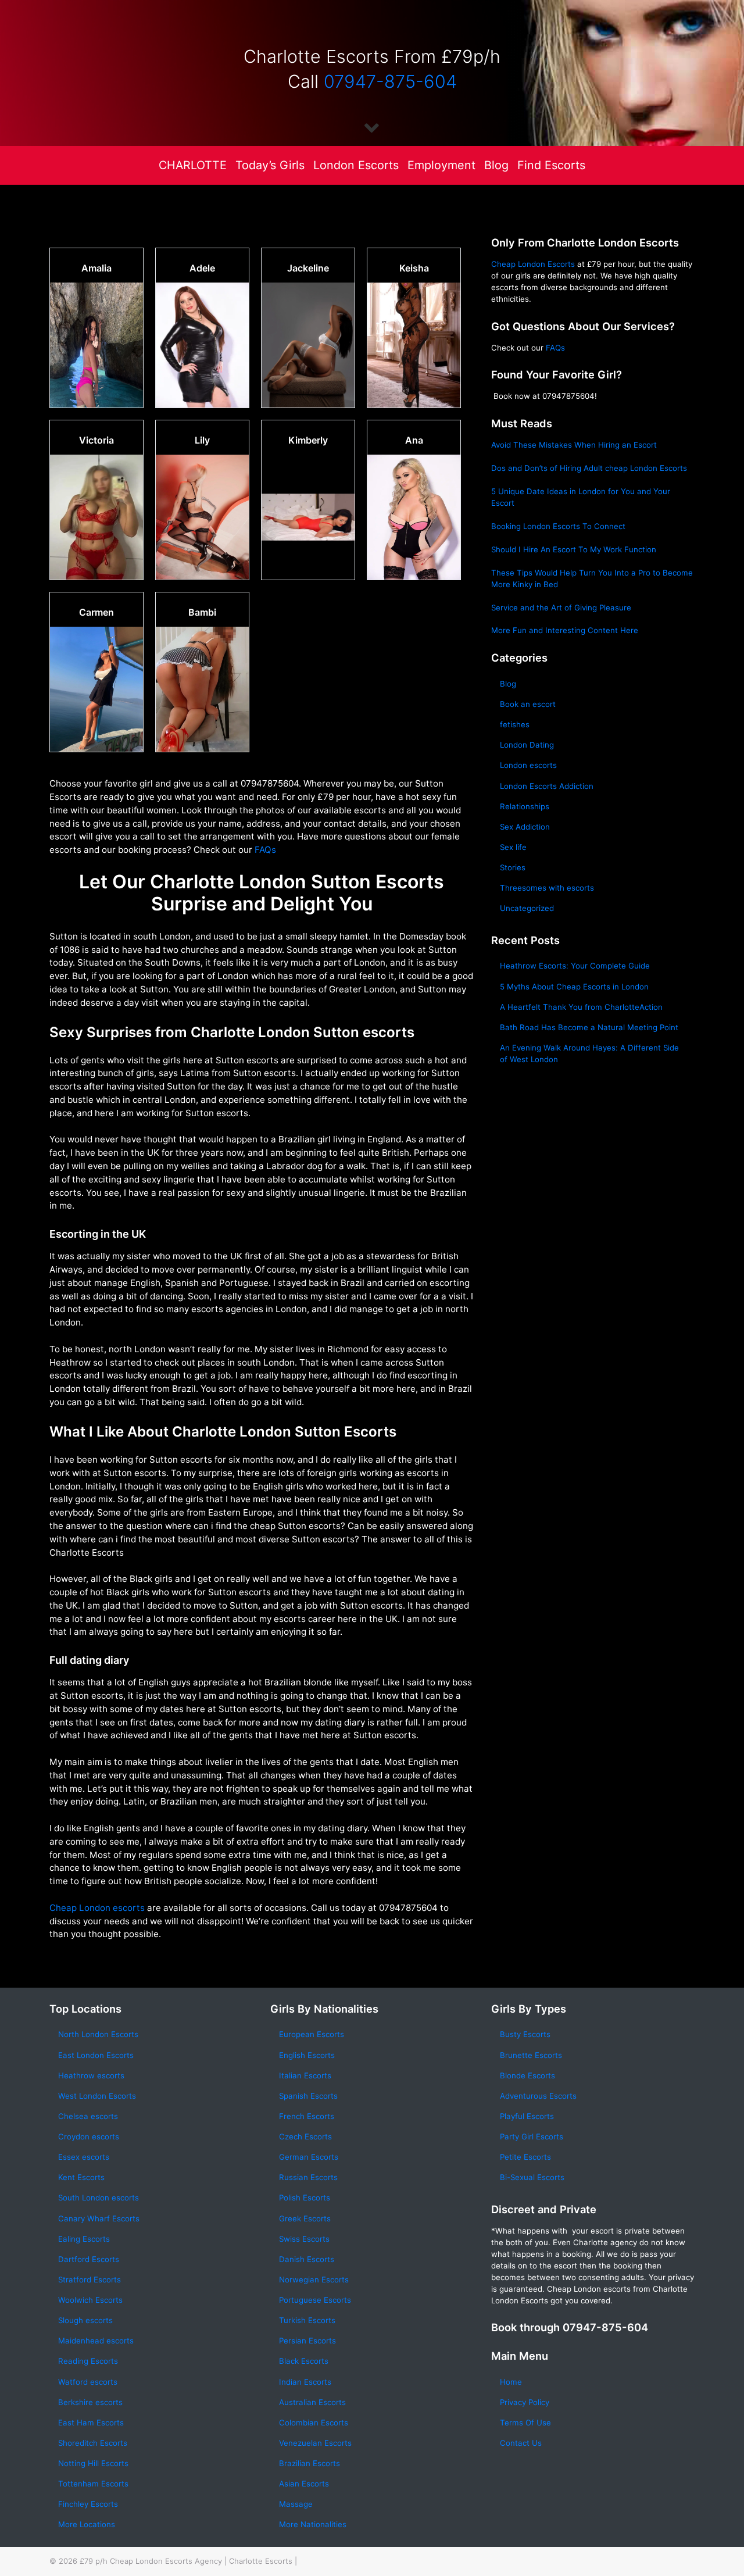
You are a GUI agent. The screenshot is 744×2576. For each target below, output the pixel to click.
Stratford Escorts (90, 2280)
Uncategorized (527, 908)
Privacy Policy (525, 2402)
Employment (441, 165)
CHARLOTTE (193, 165)
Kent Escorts (81, 2177)
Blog (496, 165)
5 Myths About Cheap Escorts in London (574, 987)
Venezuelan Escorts (315, 2443)
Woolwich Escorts (90, 2300)
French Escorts (307, 2116)
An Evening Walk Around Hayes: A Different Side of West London (589, 1053)
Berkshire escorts (90, 2402)
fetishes (515, 724)
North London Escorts (98, 2034)
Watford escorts (88, 2382)
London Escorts (356, 165)
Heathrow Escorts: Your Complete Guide (575, 966)
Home (511, 2382)
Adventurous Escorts (538, 2096)
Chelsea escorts (88, 2116)
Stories (513, 867)
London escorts (528, 765)
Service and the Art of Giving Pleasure (561, 608)
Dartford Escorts (89, 2259)
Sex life (513, 847)
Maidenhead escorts (96, 2341)
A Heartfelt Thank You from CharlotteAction (581, 1007)
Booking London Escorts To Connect (558, 526)
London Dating (527, 745)
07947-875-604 (390, 81)
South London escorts (99, 2198)
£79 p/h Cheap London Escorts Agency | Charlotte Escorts (186, 2561)
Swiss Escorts (304, 2239)
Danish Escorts (307, 2259)
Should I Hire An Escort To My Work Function (574, 549)
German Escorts (309, 2157)
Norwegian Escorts (314, 2280)
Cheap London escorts (97, 1908)
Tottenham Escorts (93, 2484)
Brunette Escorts (531, 2055)
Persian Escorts (307, 2341)
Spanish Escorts (308, 2096)
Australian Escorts (312, 2402)
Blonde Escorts (527, 2075)
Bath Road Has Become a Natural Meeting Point (589, 1027)
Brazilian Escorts (310, 2463)
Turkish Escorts (307, 2320)
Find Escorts (551, 165)
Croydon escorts (89, 2136)
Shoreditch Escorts (93, 2443)
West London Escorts (97, 2096)
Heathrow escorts (91, 2075)
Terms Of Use (525, 2423)
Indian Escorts (305, 2382)
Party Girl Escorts (532, 2136)
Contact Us (521, 2443)
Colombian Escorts (314, 2423)
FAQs (265, 850)
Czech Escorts (305, 2136)
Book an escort (528, 704)
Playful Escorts (527, 2116)
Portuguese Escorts (315, 2300)
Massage (296, 2504)
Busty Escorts (525, 2034)
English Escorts (307, 2055)
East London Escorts (96, 2055)
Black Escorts (304, 2361)
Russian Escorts (308, 2177)
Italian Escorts (305, 2075)
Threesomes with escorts (547, 888)
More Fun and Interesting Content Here (565, 630)
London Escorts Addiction (547, 786)
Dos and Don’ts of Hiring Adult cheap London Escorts (589, 468)
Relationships (525, 806)
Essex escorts (84, 2157)
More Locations (87, 2524)
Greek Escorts (305, 2218)
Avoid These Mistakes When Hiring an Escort (574, 445)
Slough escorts (85, 2320)
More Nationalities (313, 2524)
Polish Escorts (305, 2198)
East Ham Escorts (91, 2423)
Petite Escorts (525, 2157)
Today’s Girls (270, 165)
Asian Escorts (304, 2484)
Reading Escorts (88, 2361)
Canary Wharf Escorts (99, 2218)
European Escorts (312, 2034)
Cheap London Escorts (533, 264)
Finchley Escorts (88, 2504)
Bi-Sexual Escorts (532, 2177)
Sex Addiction (525, 827)
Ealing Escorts (84, 2239)
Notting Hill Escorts (93, 2463)
